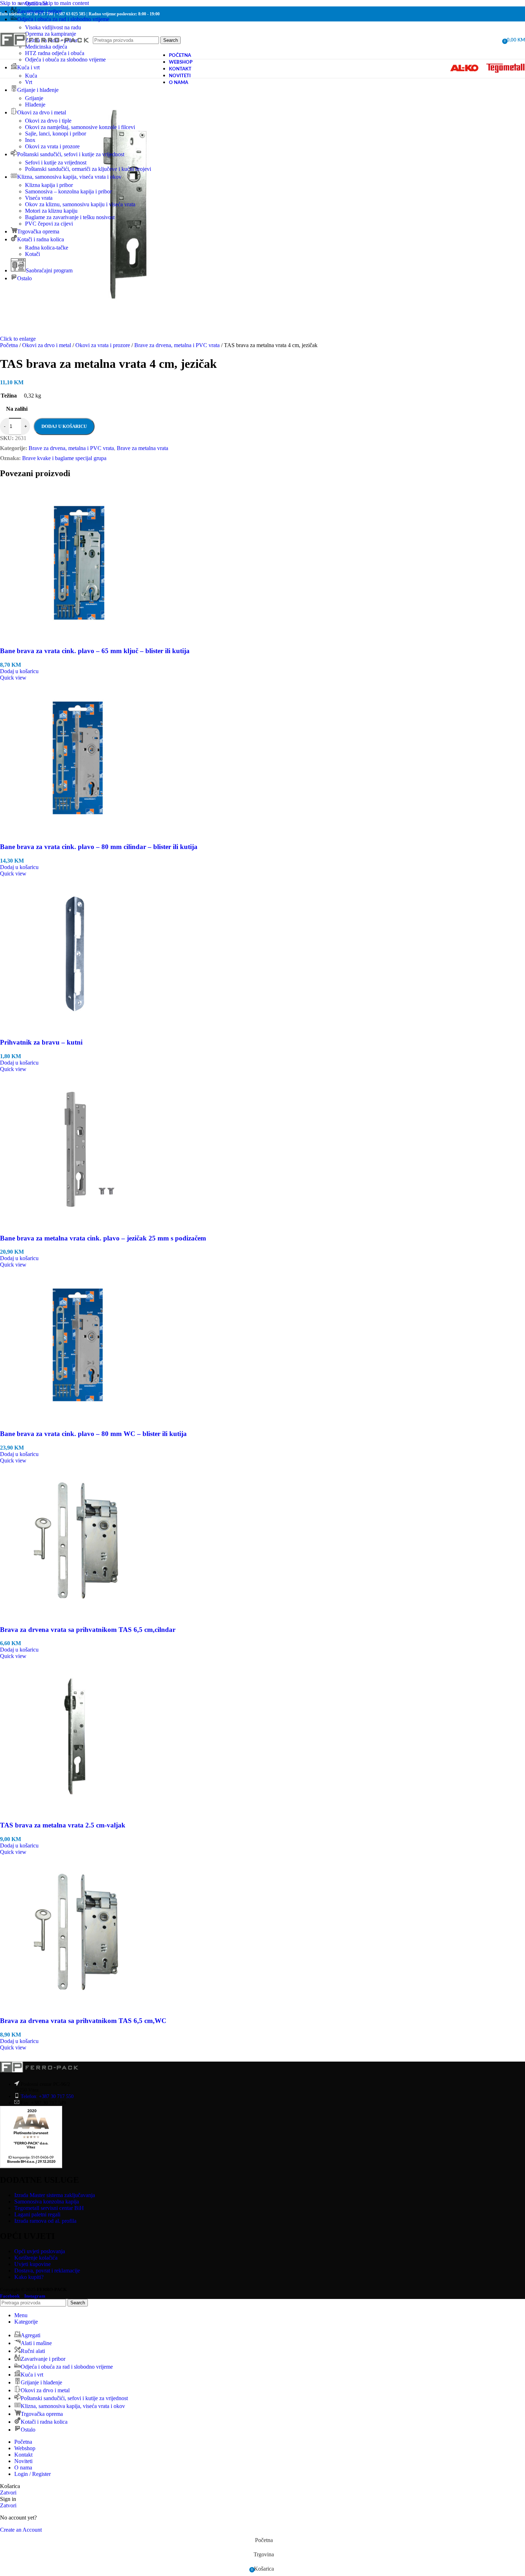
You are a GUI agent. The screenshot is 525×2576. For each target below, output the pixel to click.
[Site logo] (45, 55)
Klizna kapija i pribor (49, 185)
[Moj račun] (494, 40)
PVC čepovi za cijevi (49, 224)
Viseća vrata (39, 198)
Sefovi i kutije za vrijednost (56, 162)
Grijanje (34, 98)
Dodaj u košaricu (64, 426)
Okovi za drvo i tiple (48, 121)
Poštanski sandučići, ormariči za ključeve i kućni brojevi (88, 169)
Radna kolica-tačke (47, 248)
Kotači (32, 254)
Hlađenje (35, 105)
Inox (30, 140)
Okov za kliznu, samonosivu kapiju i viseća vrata (80, 204)
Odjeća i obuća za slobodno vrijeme (65, 60)
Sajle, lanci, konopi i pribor (56, 134)
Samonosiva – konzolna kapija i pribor (68, 191)
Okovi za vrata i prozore (52, 146)
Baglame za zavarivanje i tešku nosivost (70, 217)
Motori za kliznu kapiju (51, 211)
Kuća (31, 76)
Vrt (29, 82)
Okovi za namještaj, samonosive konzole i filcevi (80, 127)
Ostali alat (36, 3)
